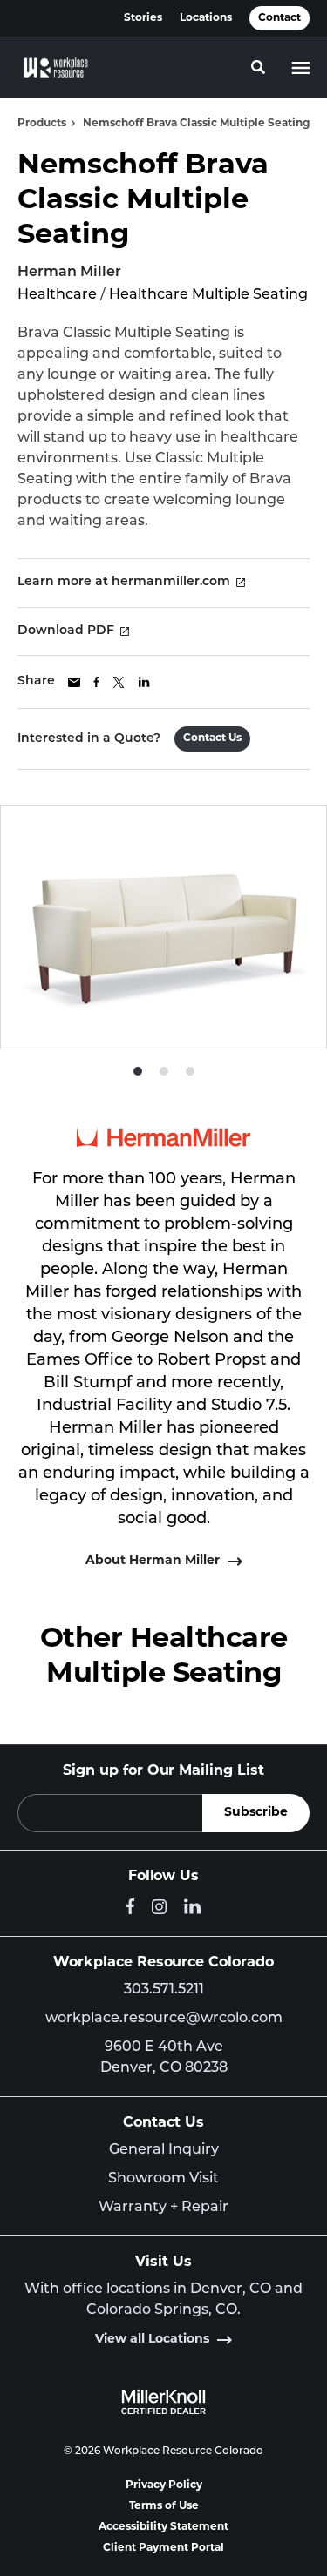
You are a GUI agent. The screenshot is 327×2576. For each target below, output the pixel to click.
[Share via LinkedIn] (144, 682)
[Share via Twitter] (119, 682)
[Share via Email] (74, 682)
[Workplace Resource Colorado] (56, 68)
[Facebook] (130, 1906)
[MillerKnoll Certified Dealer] (163, 2402)
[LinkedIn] (192, 1906)
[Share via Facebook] (96, 682)
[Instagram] (159, 1907)
